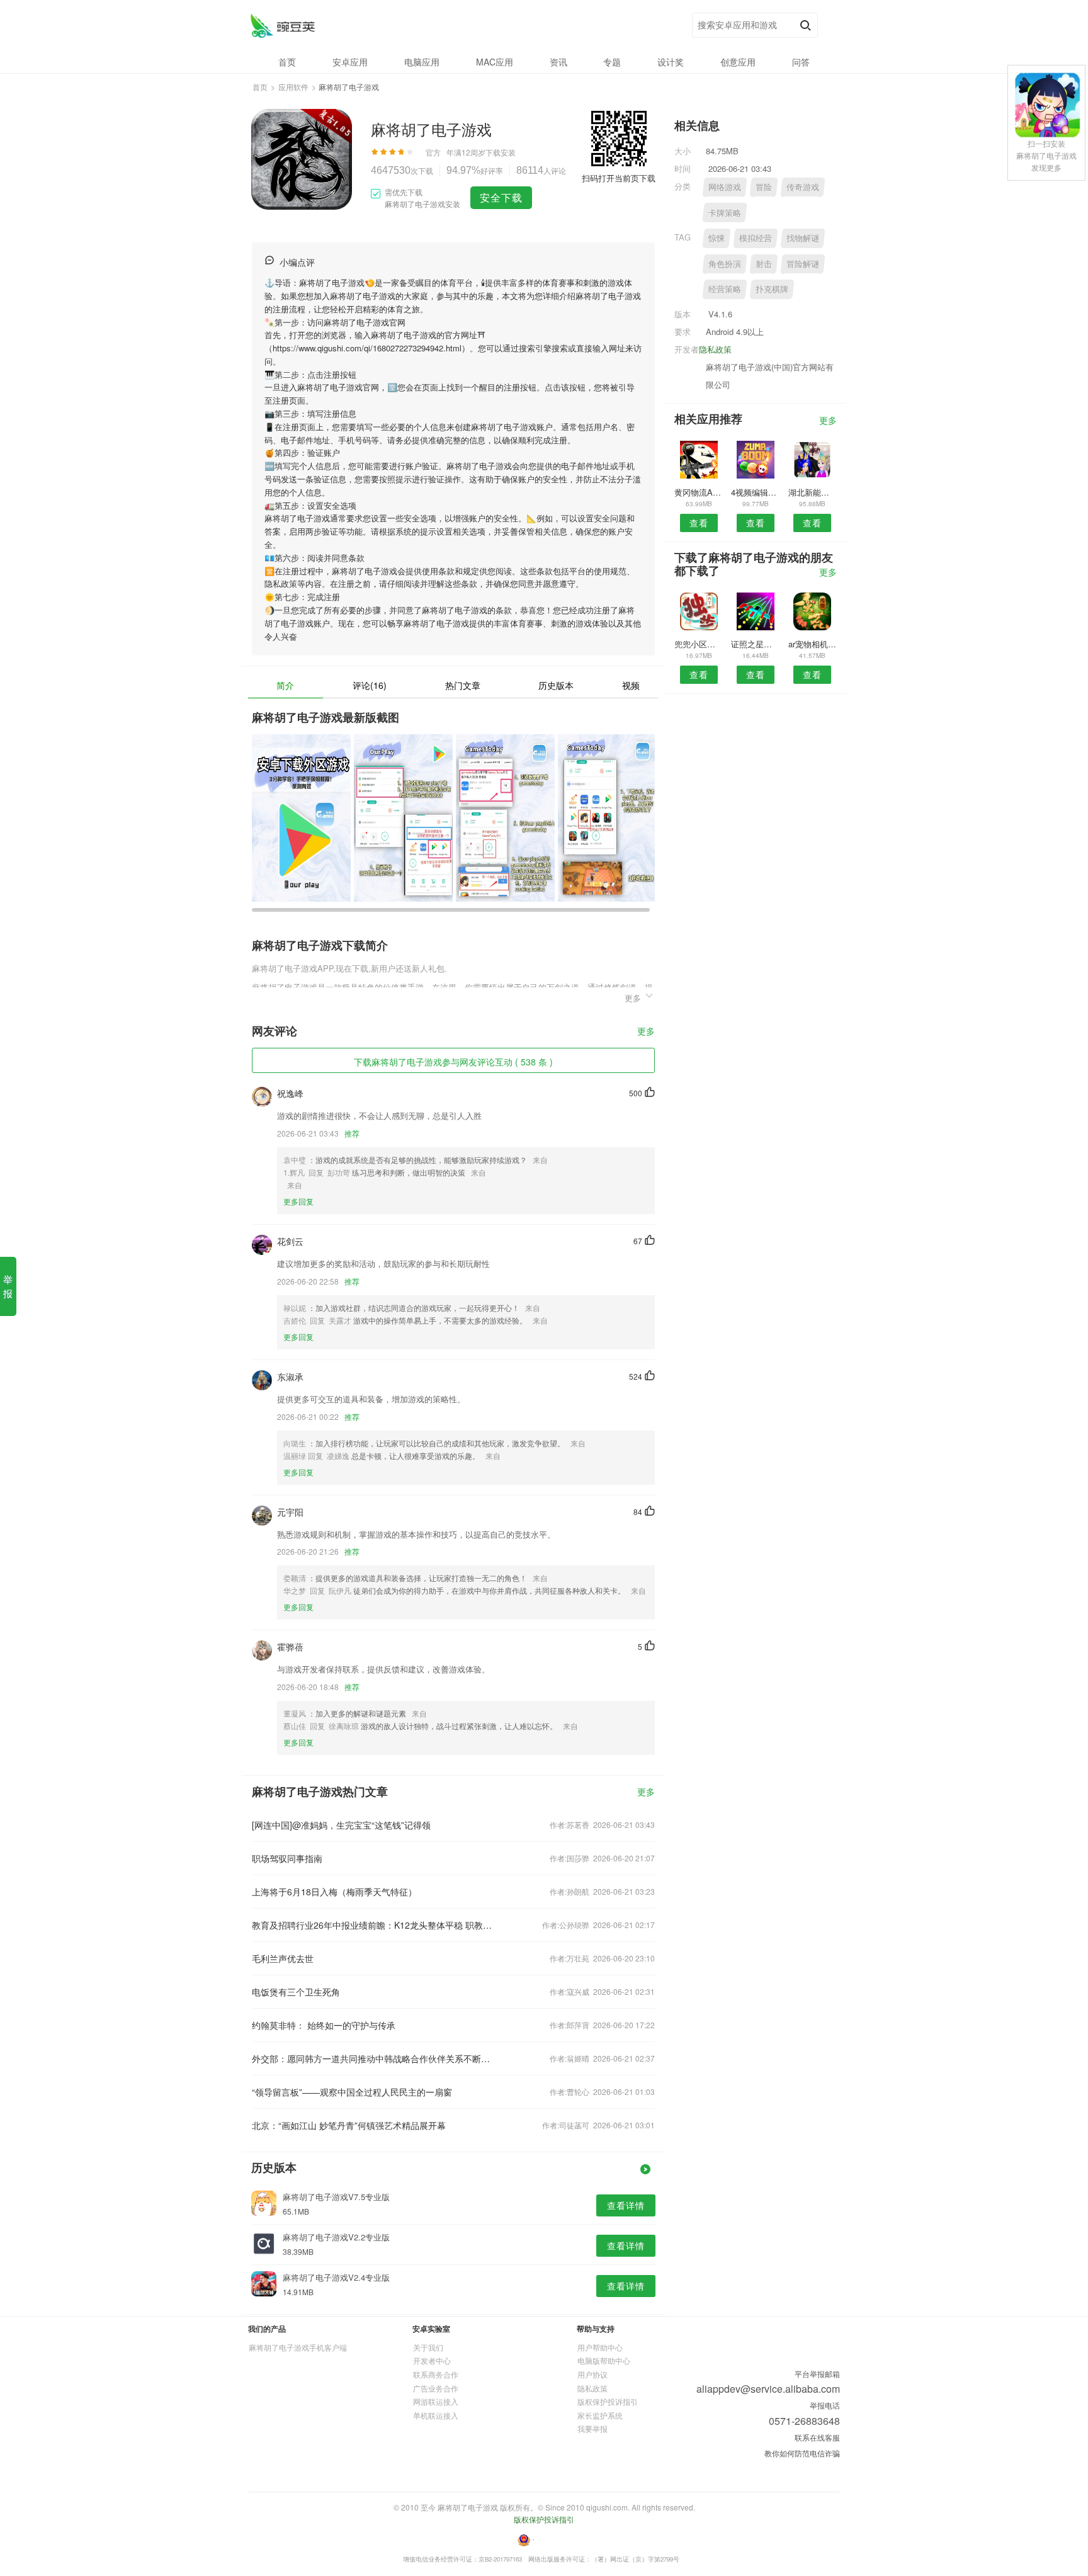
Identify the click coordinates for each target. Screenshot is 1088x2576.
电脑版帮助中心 (604, 2360)
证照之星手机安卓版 (755, 644)
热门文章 (463, 685)
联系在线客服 (817, 2437)
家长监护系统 (600, 2415)
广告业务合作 (436, 2388)
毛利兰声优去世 (283, 1958)
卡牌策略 (725, 213)
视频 (631, 685)
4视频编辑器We (755, 492)
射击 (764, 264)
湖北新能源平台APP (813, 492)
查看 (699, 523)
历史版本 (556, 685)
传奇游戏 (803, 187)
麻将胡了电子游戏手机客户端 (298, 2347)
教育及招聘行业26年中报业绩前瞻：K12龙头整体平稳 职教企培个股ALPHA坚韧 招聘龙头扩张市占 (373, 1925)
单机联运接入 (436, 2415)
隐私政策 (715, 349)
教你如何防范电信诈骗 (802, 2453)
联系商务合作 (436, 2374)
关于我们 (428, 2347)
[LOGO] (282, 26)
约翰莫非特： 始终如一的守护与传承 (324, 2025)
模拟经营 (756, 238)
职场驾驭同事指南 (287, 1858)
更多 (646, 1032)
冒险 (764, 187)
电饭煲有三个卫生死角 (296, 1992)
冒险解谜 (803, 264)
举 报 (8, 1286)
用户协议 (592, 2374)
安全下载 (501, 197)
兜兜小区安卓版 (699, 644)
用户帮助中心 (600, 2347)
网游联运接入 (436, 2401)
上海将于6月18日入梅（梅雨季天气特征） (334, 1892)
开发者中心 (432, 2360)
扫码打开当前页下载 (619, 178)
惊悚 (717, 238)
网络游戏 (725, 187)
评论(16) (370, 685)
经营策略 (725, 289)
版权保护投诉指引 (608, 2401)
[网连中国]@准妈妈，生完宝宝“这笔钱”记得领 (341, 1825)
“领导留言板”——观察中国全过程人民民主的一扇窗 (352, 2092)
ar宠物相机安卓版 (813, 644)
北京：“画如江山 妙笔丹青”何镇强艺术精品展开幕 (349, 2125)
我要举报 (592, 2428)
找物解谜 (803, 238)
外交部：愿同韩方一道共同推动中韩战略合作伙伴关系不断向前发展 (373, 2058)
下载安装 (501, 152)
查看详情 (626, 2205)
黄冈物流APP (699, 492)
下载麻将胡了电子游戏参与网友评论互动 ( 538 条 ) (453, 1062)
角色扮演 (725, 264)
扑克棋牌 (772, 289)
